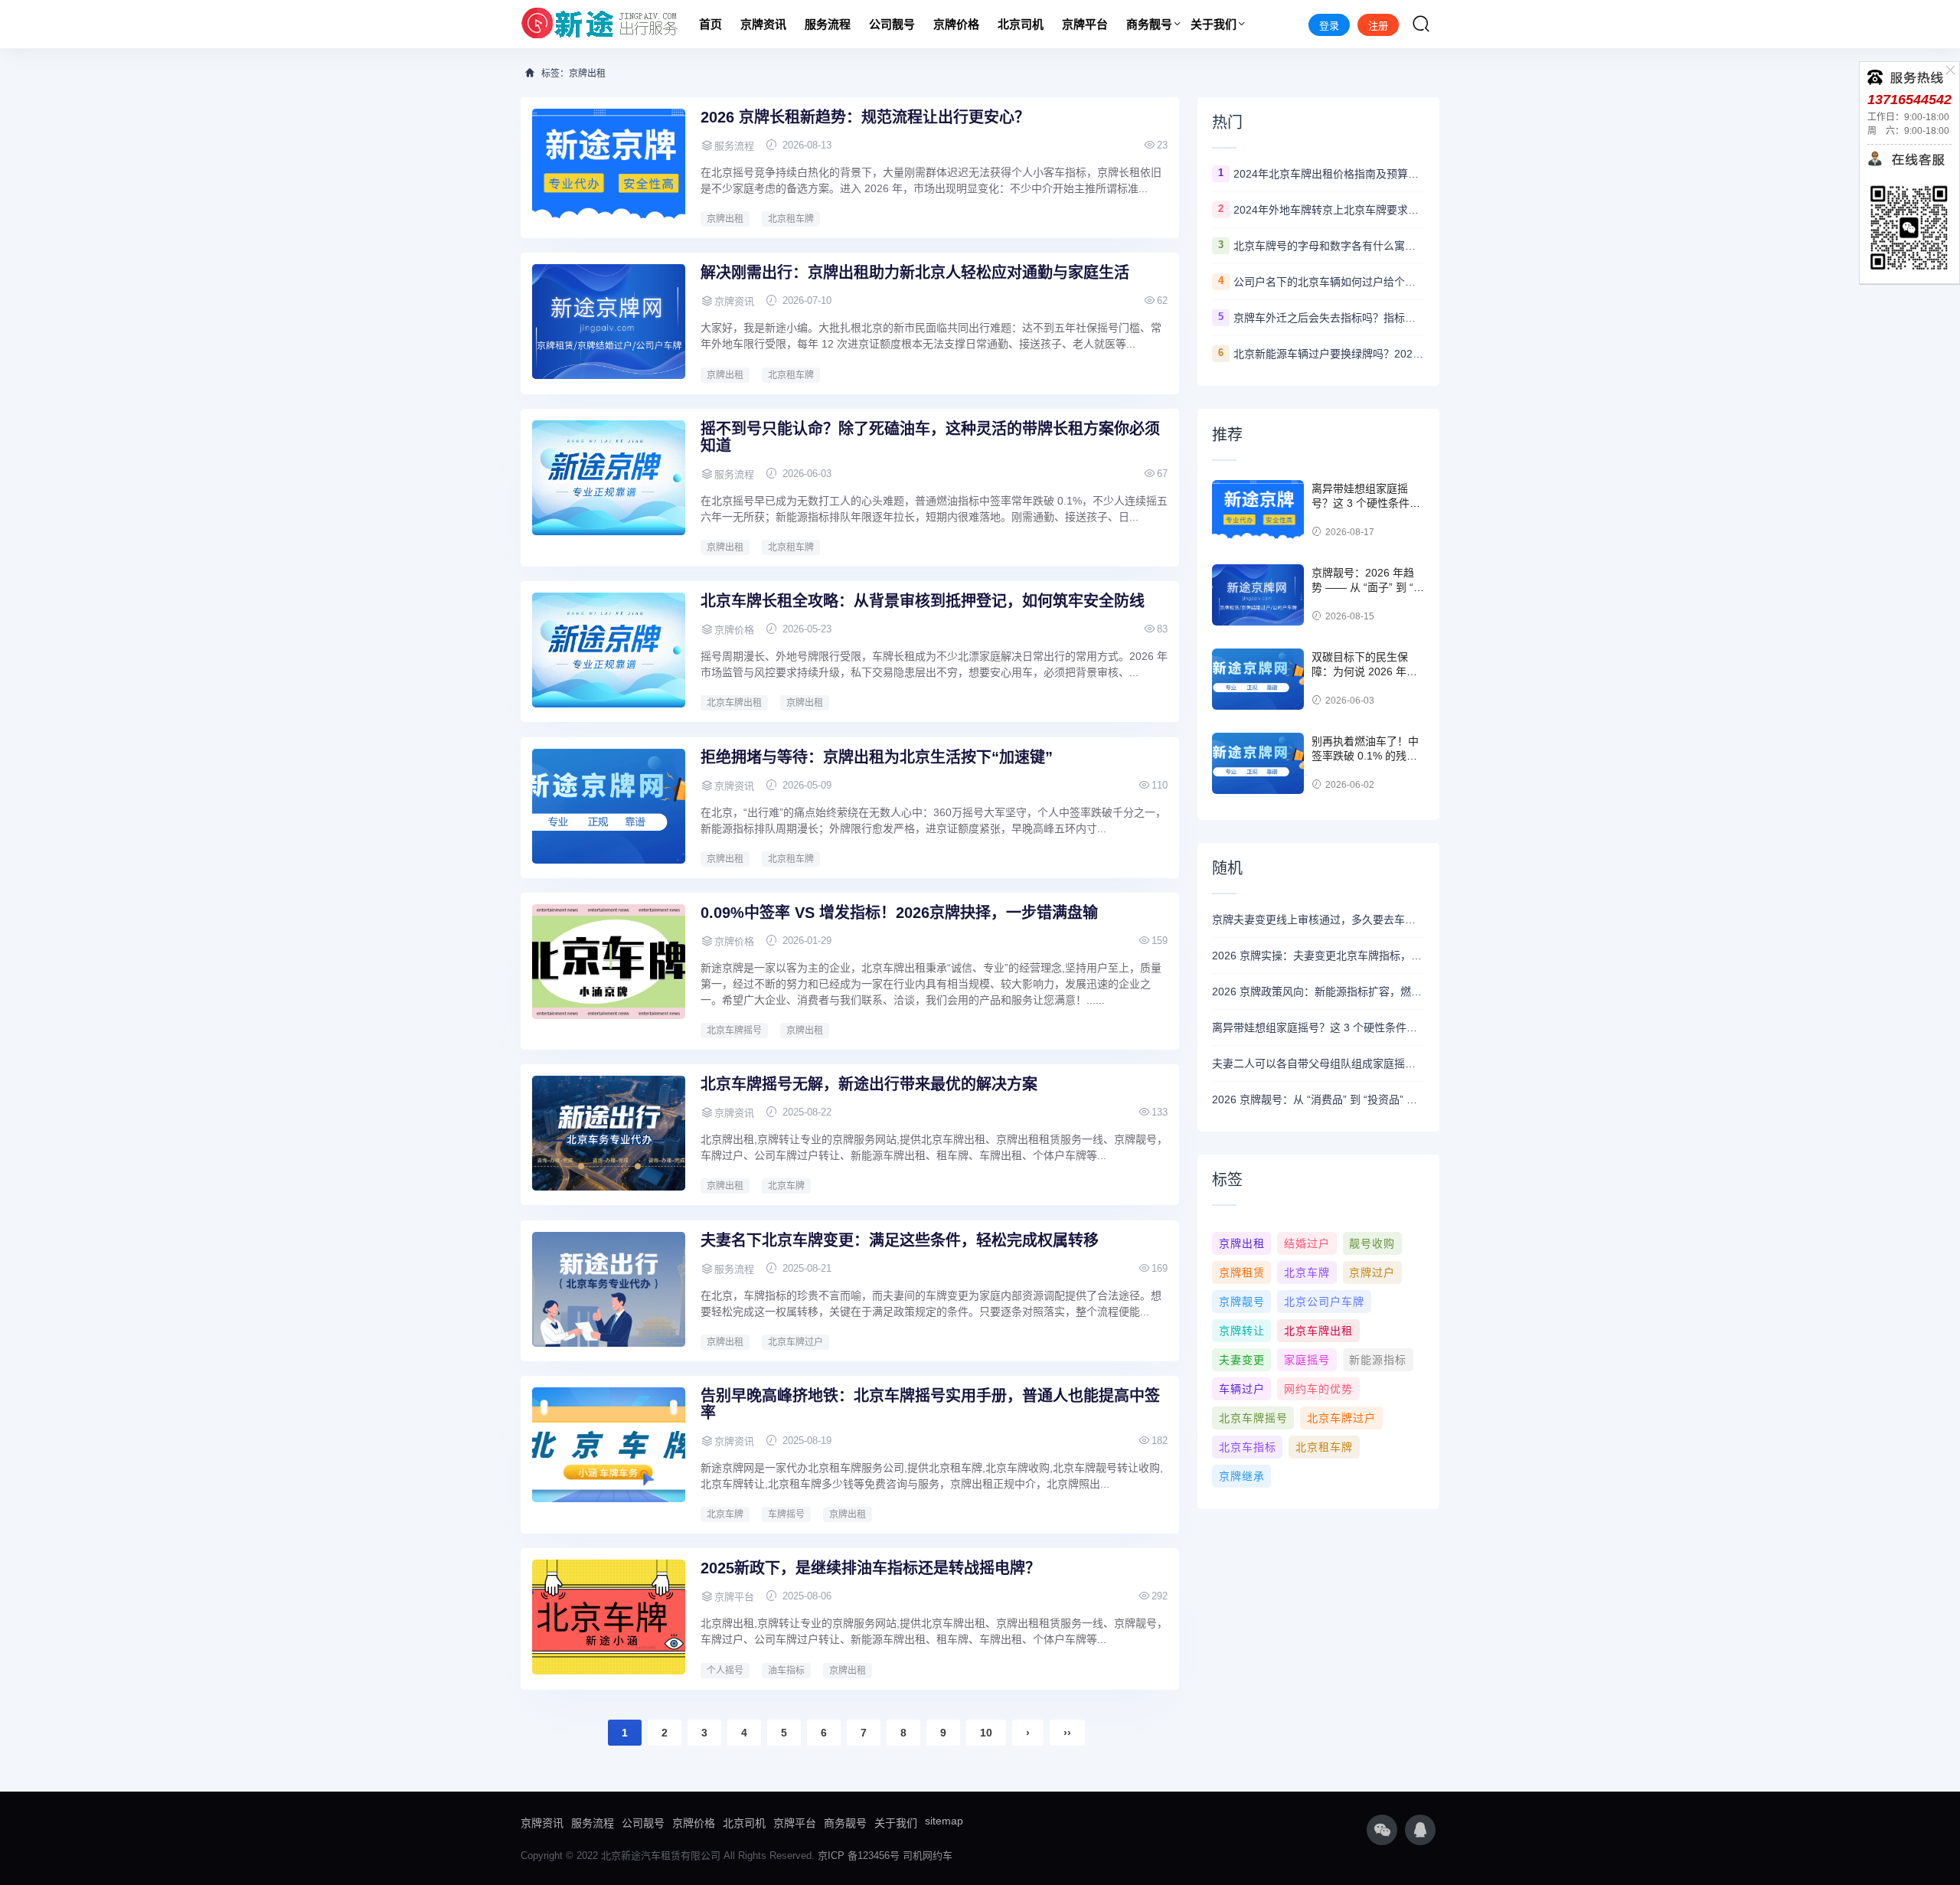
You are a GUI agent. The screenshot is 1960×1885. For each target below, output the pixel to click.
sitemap (944, 1821)
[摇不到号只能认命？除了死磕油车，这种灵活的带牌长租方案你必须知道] (609, 478)
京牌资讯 (763, 24)
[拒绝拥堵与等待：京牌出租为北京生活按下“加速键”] (609, 806)
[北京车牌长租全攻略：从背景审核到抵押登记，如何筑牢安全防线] (609, 650)
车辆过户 (1242, 1389)
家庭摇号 (1307, 1360)
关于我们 (1214, 24)
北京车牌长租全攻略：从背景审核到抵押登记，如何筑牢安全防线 (923, 601)
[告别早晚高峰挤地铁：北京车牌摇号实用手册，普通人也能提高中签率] (609, 1445)
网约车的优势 (1318, 1389)
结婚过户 (1307, 1243)
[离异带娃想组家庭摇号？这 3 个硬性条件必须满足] (1258, 511)
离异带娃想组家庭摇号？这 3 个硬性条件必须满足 (1366, 503)
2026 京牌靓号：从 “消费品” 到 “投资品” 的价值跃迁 (1318, 1099)
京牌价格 (956, 24)
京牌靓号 (1242, 1302)
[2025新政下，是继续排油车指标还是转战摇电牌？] (609, 1617)
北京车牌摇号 (734, 1031)
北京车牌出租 (734, 703)
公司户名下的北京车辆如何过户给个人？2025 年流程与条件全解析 (1329, 282)
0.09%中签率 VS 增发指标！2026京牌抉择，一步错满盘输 (899, 913)
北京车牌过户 (795, 1342)
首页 (710, 24)
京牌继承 (1242, 1476)
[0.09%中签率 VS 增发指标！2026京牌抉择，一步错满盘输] (609, 962)
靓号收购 (1372, 1243)
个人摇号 (725, 1671)
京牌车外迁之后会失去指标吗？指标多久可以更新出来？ (1329, 318)
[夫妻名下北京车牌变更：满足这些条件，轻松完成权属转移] (609, 1289)
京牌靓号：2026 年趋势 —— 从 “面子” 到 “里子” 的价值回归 (1368, 588)
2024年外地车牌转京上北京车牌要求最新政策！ (1329, 210)
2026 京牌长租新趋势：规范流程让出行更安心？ (865, 117)
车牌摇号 (786, 1514)
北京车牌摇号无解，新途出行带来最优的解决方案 (869, 1084)
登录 (1329, 26)
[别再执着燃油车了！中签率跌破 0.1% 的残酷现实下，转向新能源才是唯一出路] (1258, 763)
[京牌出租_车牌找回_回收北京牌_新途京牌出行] (600, 24)
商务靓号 (1149, 24)
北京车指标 (1248, 1447)
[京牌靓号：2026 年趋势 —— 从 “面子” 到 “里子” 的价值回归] (1258, 595)
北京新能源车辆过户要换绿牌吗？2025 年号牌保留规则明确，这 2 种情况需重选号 (1329, 354)
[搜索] (1421, 24)
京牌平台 (1085, 24)
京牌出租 (725, 219)
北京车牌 (786, 1186)
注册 (1378, 26)
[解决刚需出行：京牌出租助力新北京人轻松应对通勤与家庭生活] (609, 322)
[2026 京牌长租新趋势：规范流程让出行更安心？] (609, 166)
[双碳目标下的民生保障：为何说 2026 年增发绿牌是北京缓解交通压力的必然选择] (1258, 679)
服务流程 (828, 24)
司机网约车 (928, 1856)
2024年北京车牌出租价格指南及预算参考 (1329, 174)
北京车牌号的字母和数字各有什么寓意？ (1329, 246)
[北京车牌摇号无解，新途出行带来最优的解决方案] (609, 1133)
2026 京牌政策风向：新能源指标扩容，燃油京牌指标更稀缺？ (1318, 992)
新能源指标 (1378, 1360)
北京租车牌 (791, 219)
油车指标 (786, 1671)
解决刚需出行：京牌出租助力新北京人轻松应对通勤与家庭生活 (915, 273)
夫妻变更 (1242, 1360)
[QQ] (1420, 1830)
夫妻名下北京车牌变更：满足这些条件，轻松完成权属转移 (900, 1240)
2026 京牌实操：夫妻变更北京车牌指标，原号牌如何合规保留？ (1318, 956)
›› (1067, 1733)
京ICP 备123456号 (859, 1856)
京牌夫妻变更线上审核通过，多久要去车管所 (1318, 920)
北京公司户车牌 (1324, 1302)
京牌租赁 (1242, 1272)
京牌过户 (1372, 1272)
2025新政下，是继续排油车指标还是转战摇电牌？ (871, 1568)
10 (986, 1733)
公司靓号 (892, 24)
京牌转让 (1242, 1331)
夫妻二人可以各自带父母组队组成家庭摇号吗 (1318, 1063)
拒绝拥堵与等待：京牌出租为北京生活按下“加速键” (877, 757)
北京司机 (1021, 24)
